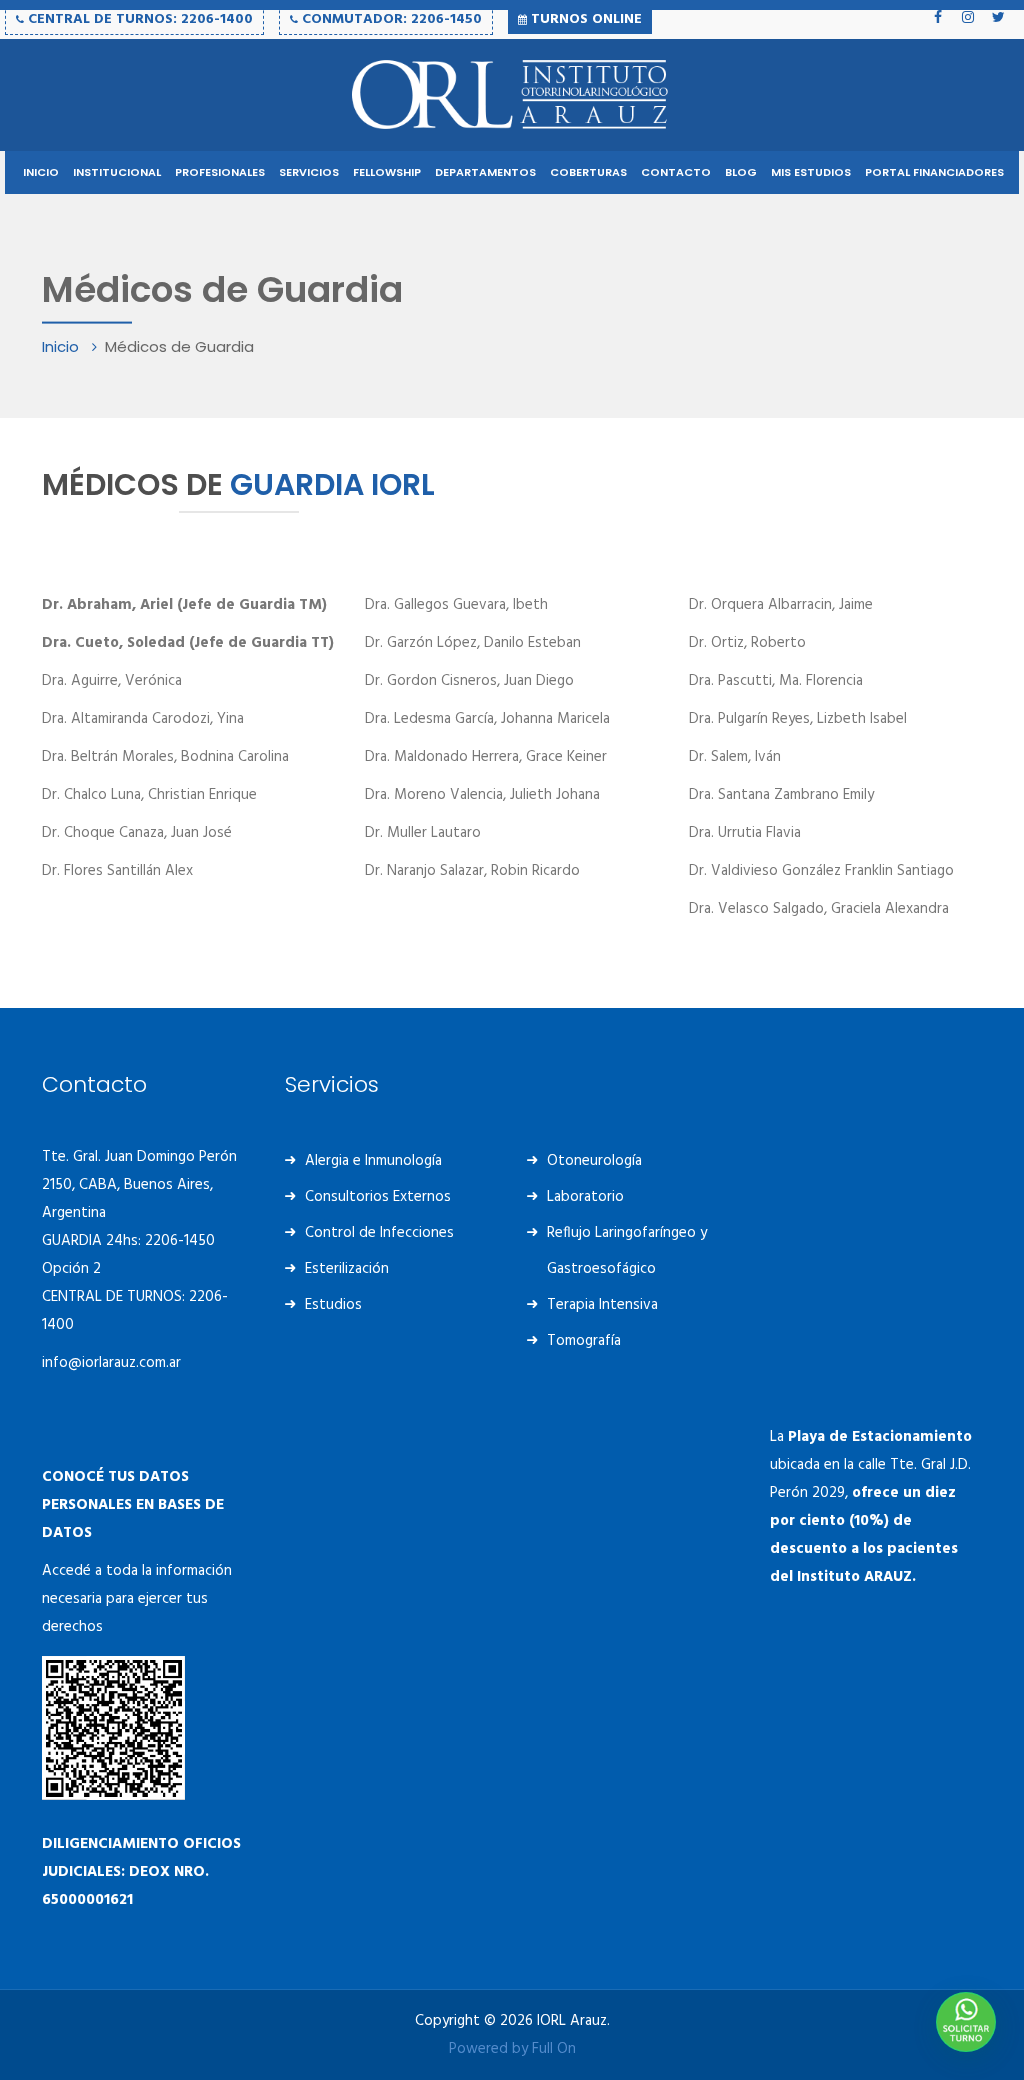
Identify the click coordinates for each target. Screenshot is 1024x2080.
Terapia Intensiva (602, 1305)
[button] (966, 2022)
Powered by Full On (512, 2049)
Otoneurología (594, 1161)
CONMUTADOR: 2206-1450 (390, 19)
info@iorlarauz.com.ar (111, 1363)
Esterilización (347, 1269)
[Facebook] (938, 17)
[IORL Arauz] (512, 95)
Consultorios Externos (378, 1197)
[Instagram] (968, 17)
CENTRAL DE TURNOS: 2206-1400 (138, 19)
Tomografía (584, 1341)
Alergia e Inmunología (373, 1161)
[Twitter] (998, 17)
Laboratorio (585, 1197)
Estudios (333, 1305)
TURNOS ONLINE (584, 19)
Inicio (62, 346)
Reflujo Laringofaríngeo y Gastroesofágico (627, 1251)
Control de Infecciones (379, 1233)
